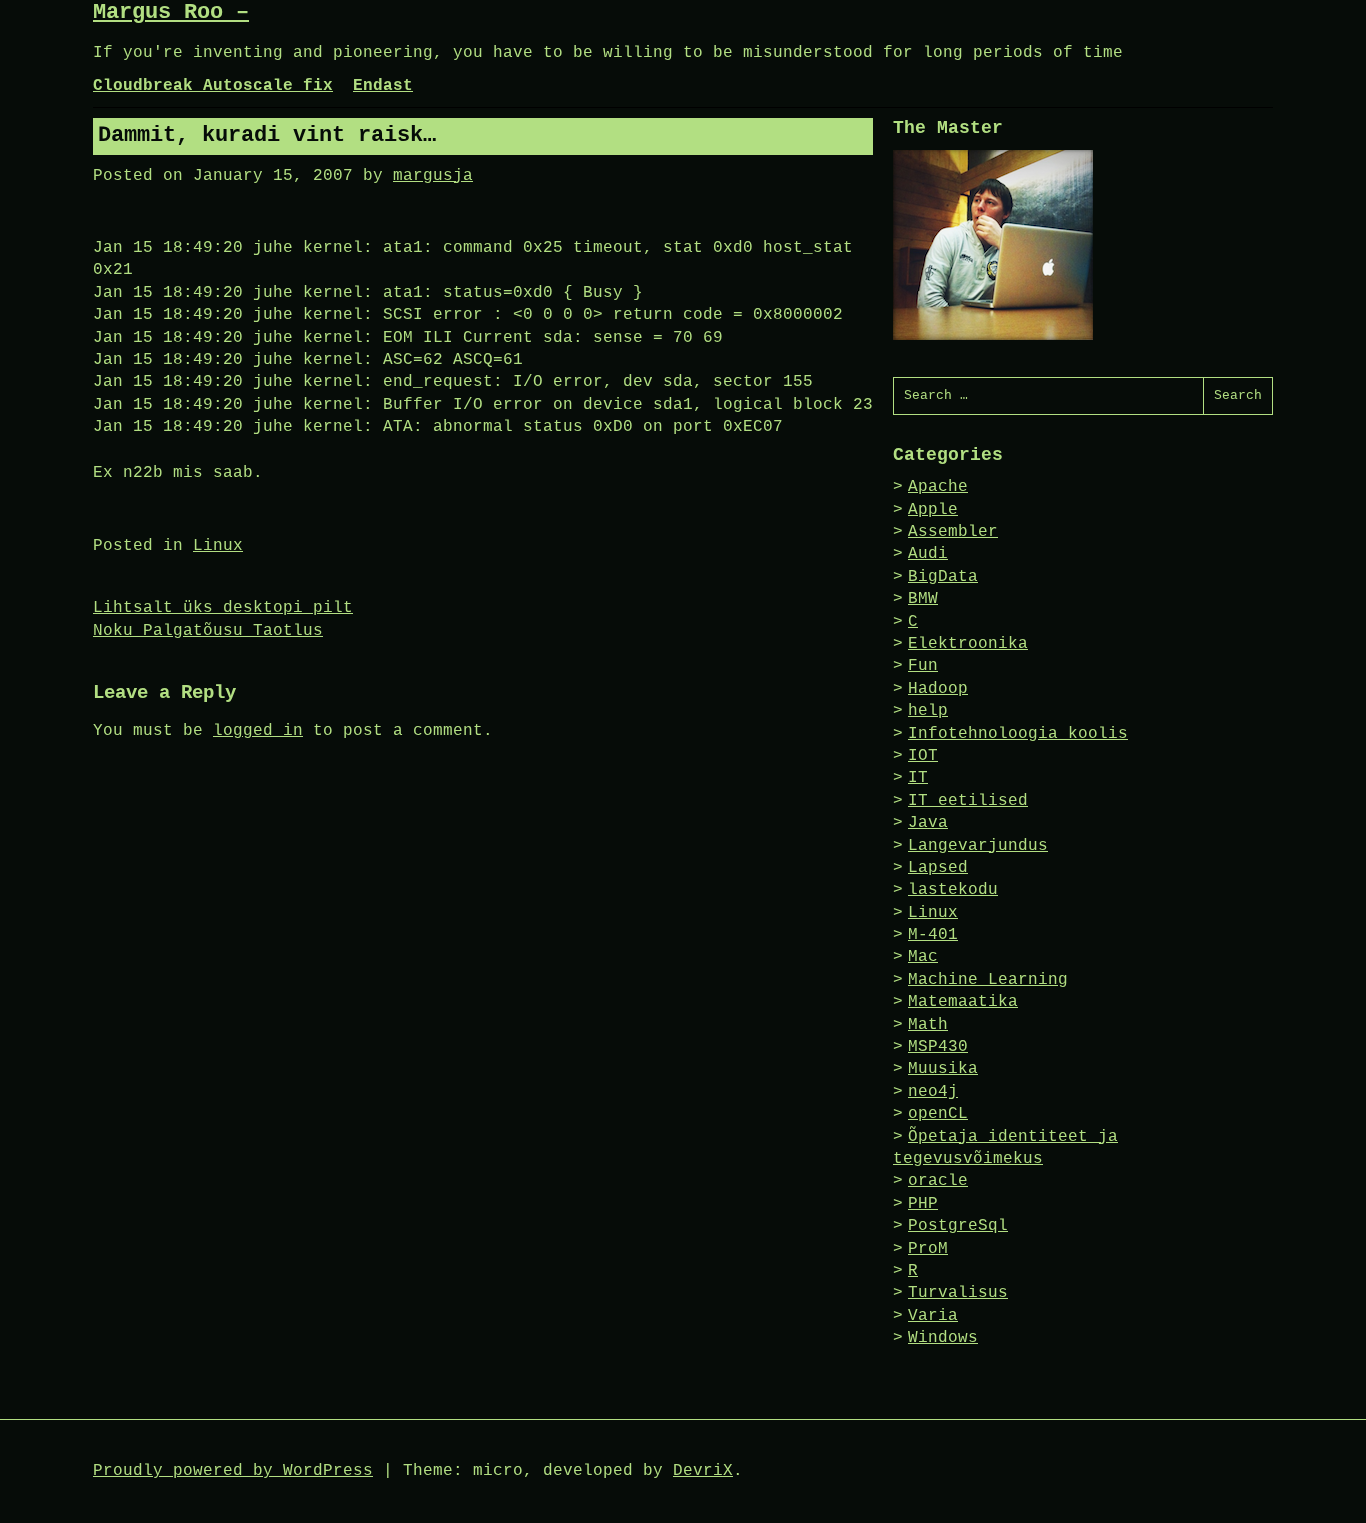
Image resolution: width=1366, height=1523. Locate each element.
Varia (933, 1316)
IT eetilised (968, 801)
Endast (383, 86)
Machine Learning (988, 980)
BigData (943, 577)
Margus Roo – (171, 12)
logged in (258, 731)
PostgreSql (958, 1226)
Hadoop (938, 689)
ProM (928, 1249)
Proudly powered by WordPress (233, 1471)
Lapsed (938, 868)
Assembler (953, 532)
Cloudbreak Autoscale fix (213, 86)
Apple (933, 510)
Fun (923, 666)
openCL (938, 1114)
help (928, 711)
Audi (928, 554)
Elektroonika (968, 644)
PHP (923, 1204)
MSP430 (938, 1047)
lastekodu (953, 890)
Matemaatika (963, 1002)
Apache (938, 487)
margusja (433, 176)
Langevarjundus (978, 846)
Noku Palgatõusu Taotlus (208, 631)
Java (928, 823)
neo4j (933, 1092)
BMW (923, 599)
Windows (943, 1338)
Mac (923, 957)
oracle (938, 1181)
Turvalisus (958, 1293)
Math (928, 1025)
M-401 (933, 935)
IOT (923, 756)
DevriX (703, 1471)
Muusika (943, 1069)
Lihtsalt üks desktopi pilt (223, 608)
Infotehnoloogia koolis (1018, 734)
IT (918, 778)
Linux (218, 546)
